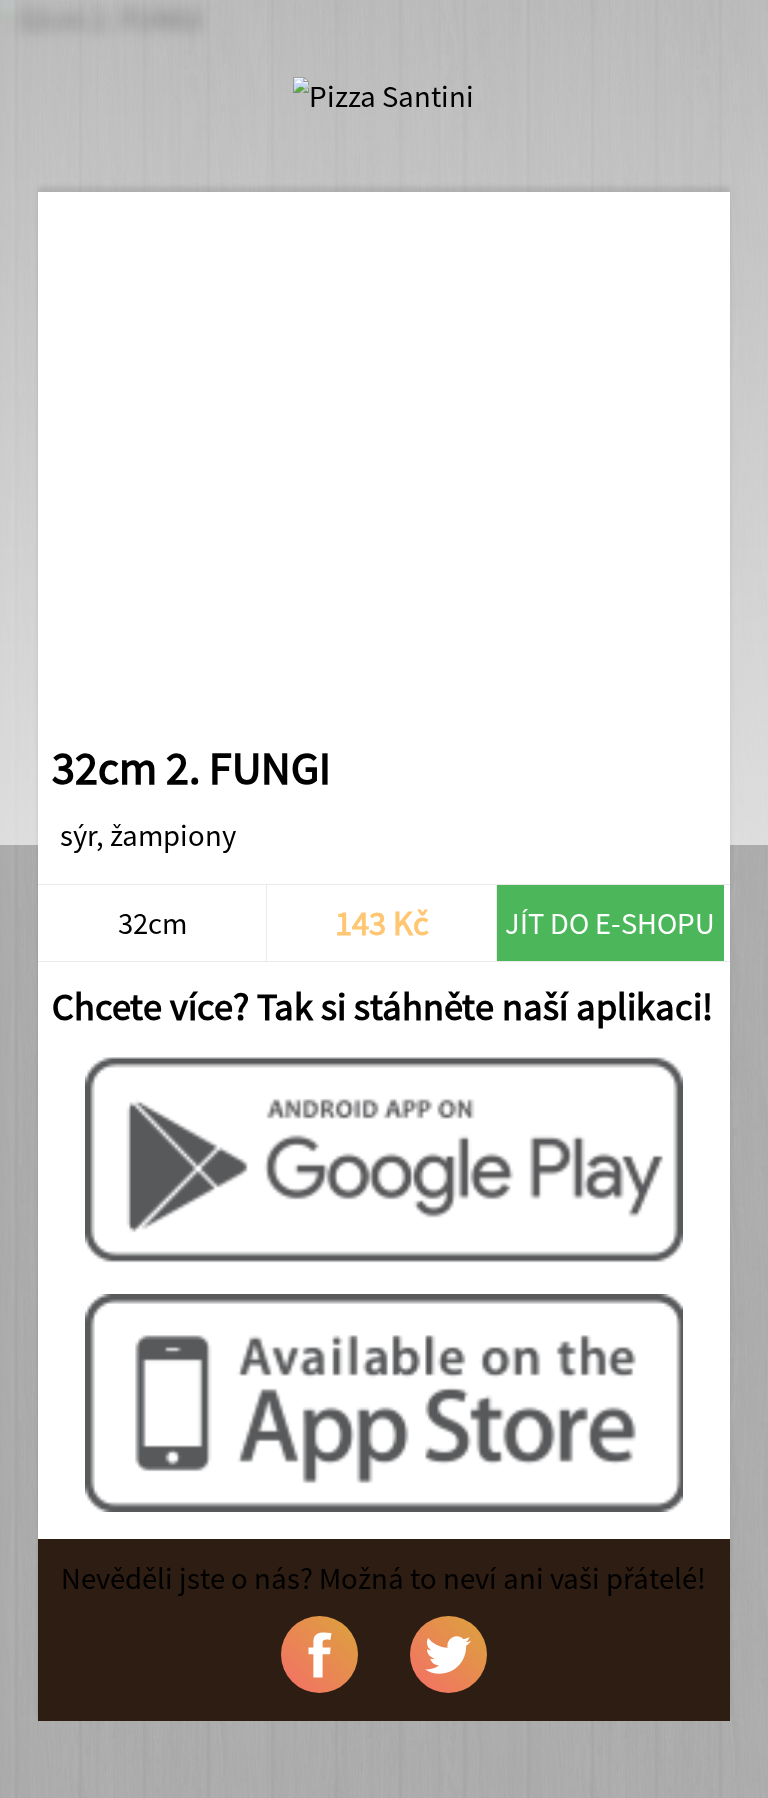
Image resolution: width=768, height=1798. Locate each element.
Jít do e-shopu (610, 923)
